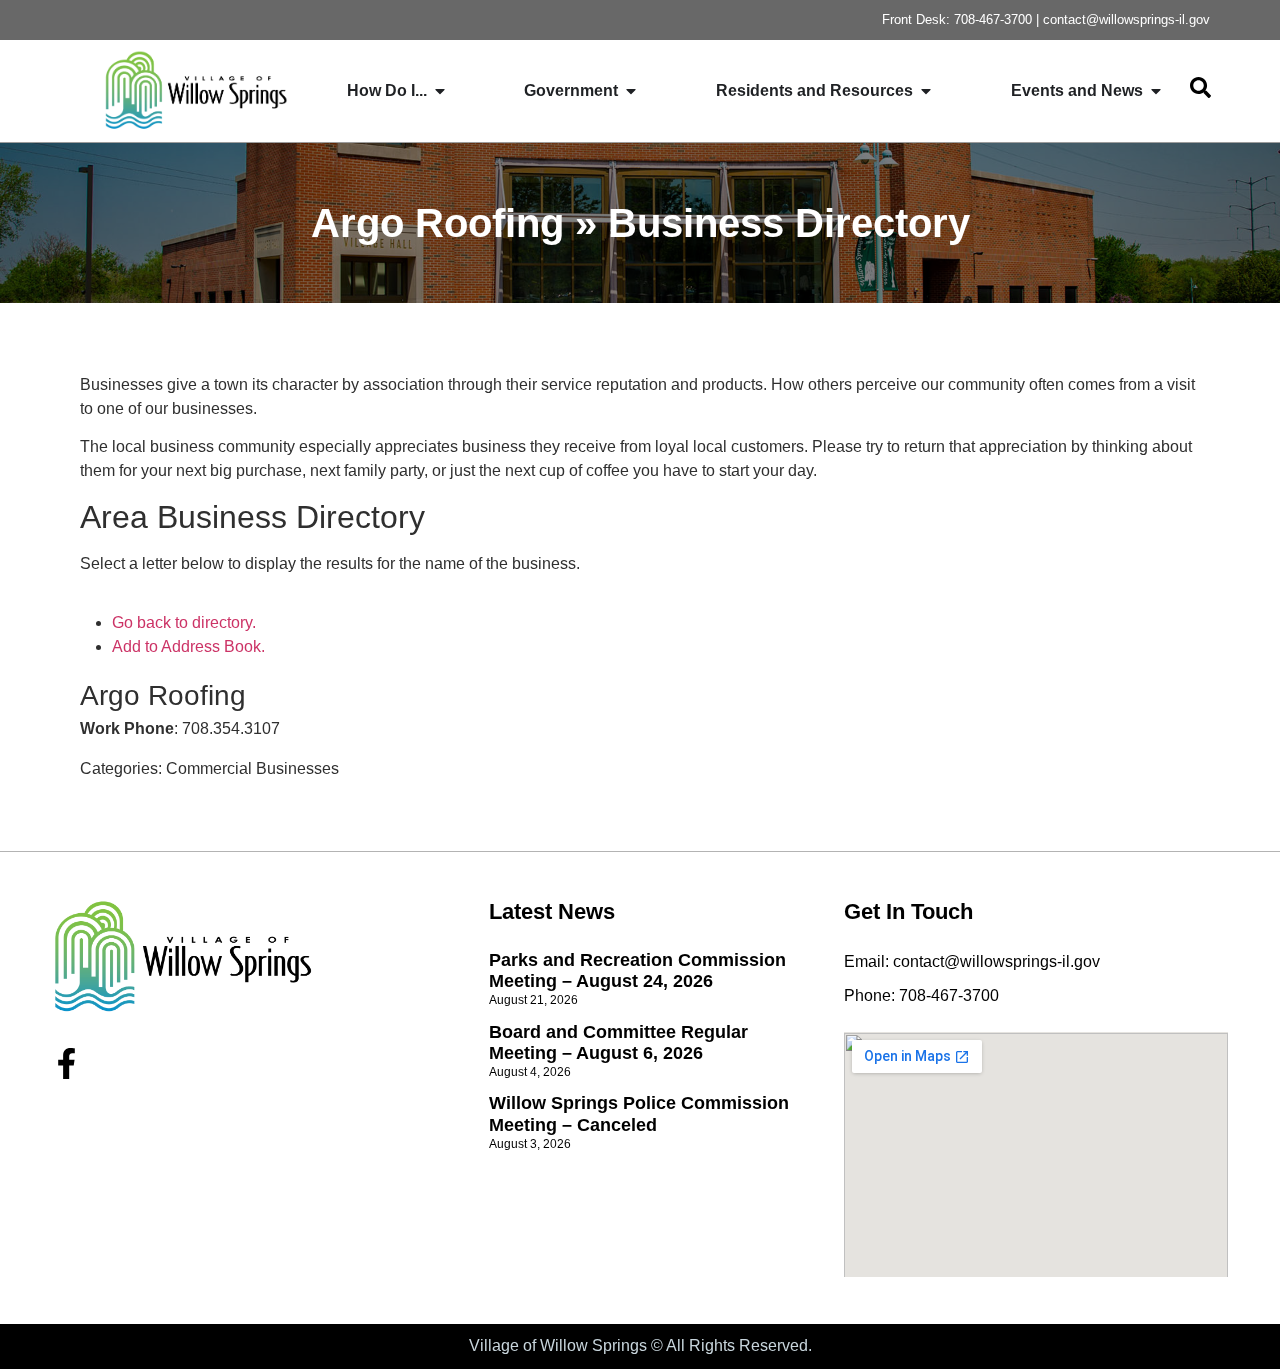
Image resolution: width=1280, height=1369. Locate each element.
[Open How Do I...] (440, 91)
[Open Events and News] (1156, 91)
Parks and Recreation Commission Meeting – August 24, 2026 (637, 971)
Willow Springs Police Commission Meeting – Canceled (639, 1114)
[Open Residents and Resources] (926, 91)
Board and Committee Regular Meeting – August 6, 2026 (618, 1043)
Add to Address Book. (188, 646)
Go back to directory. (184, 622)
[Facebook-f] (66, 1063)
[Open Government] (631, 91)
